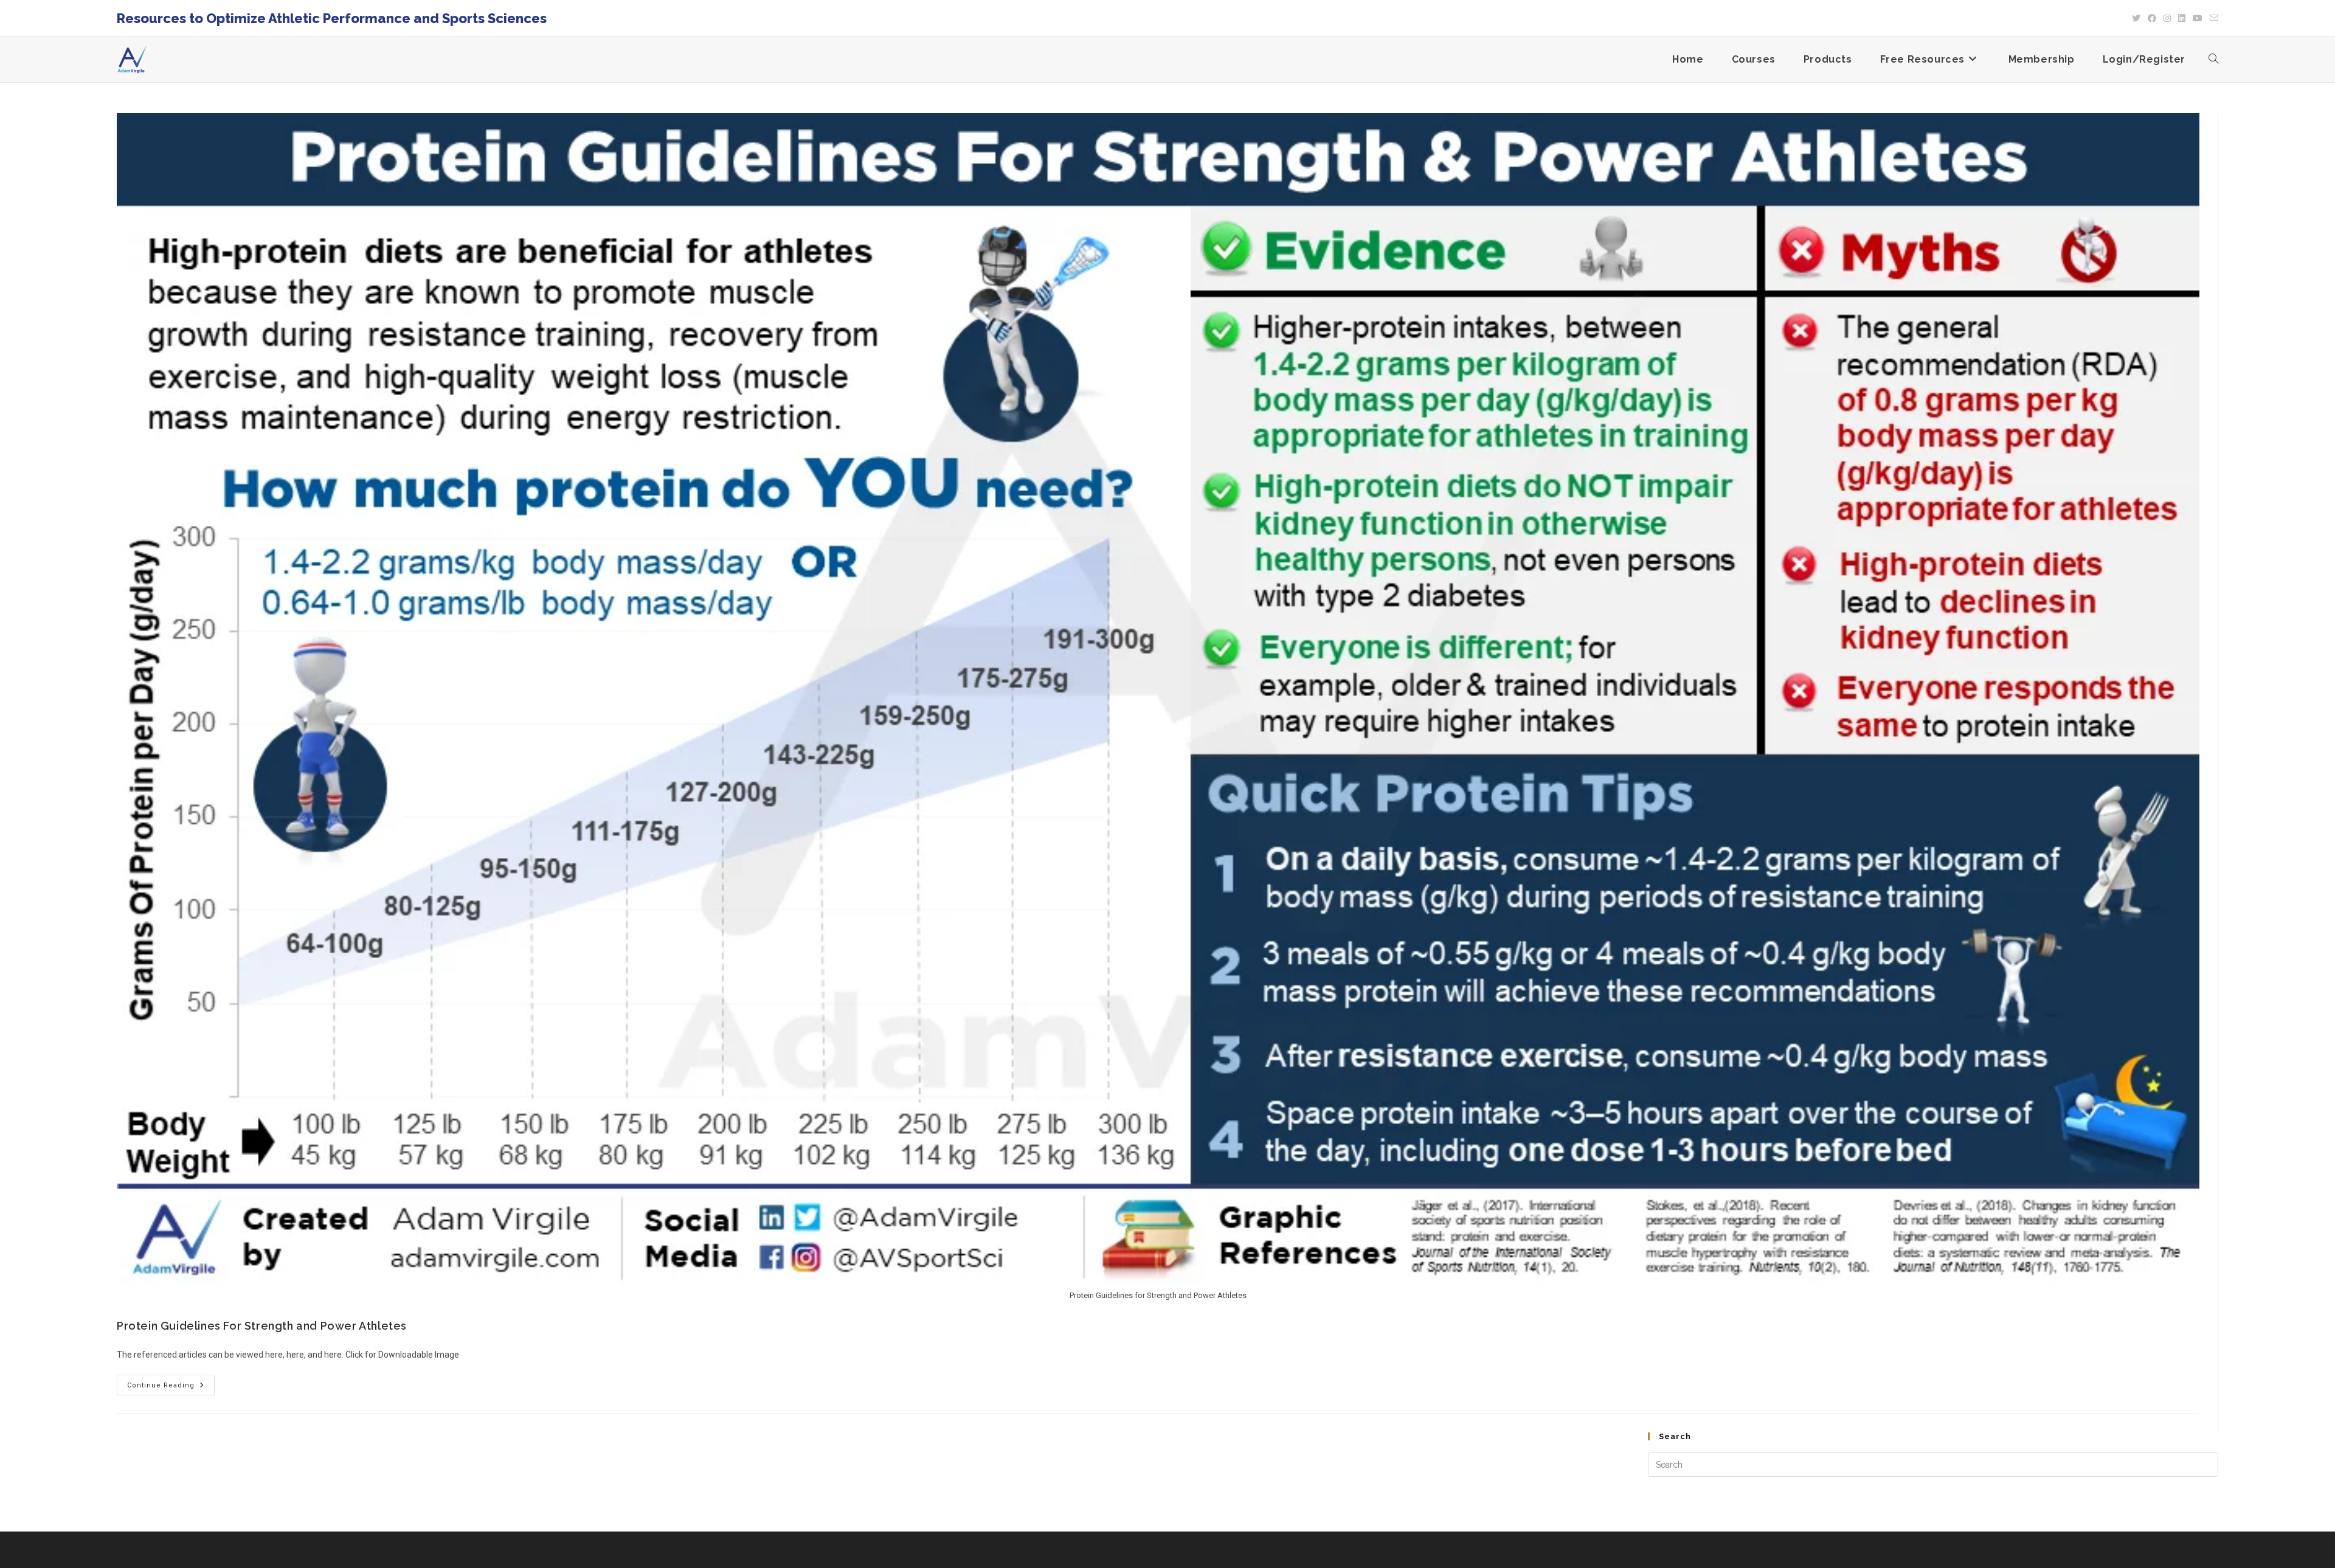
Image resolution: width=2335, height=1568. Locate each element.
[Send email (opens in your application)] (2212, 18)
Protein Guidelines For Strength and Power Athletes (262, 1326)
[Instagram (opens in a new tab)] (2167, 18)
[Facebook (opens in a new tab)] (2152, 18)
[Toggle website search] (2213, 60)
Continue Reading (171, 1382)
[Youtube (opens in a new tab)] (2198, 18)
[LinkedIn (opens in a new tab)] (2182, 18)
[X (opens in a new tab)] (2136, 18)
